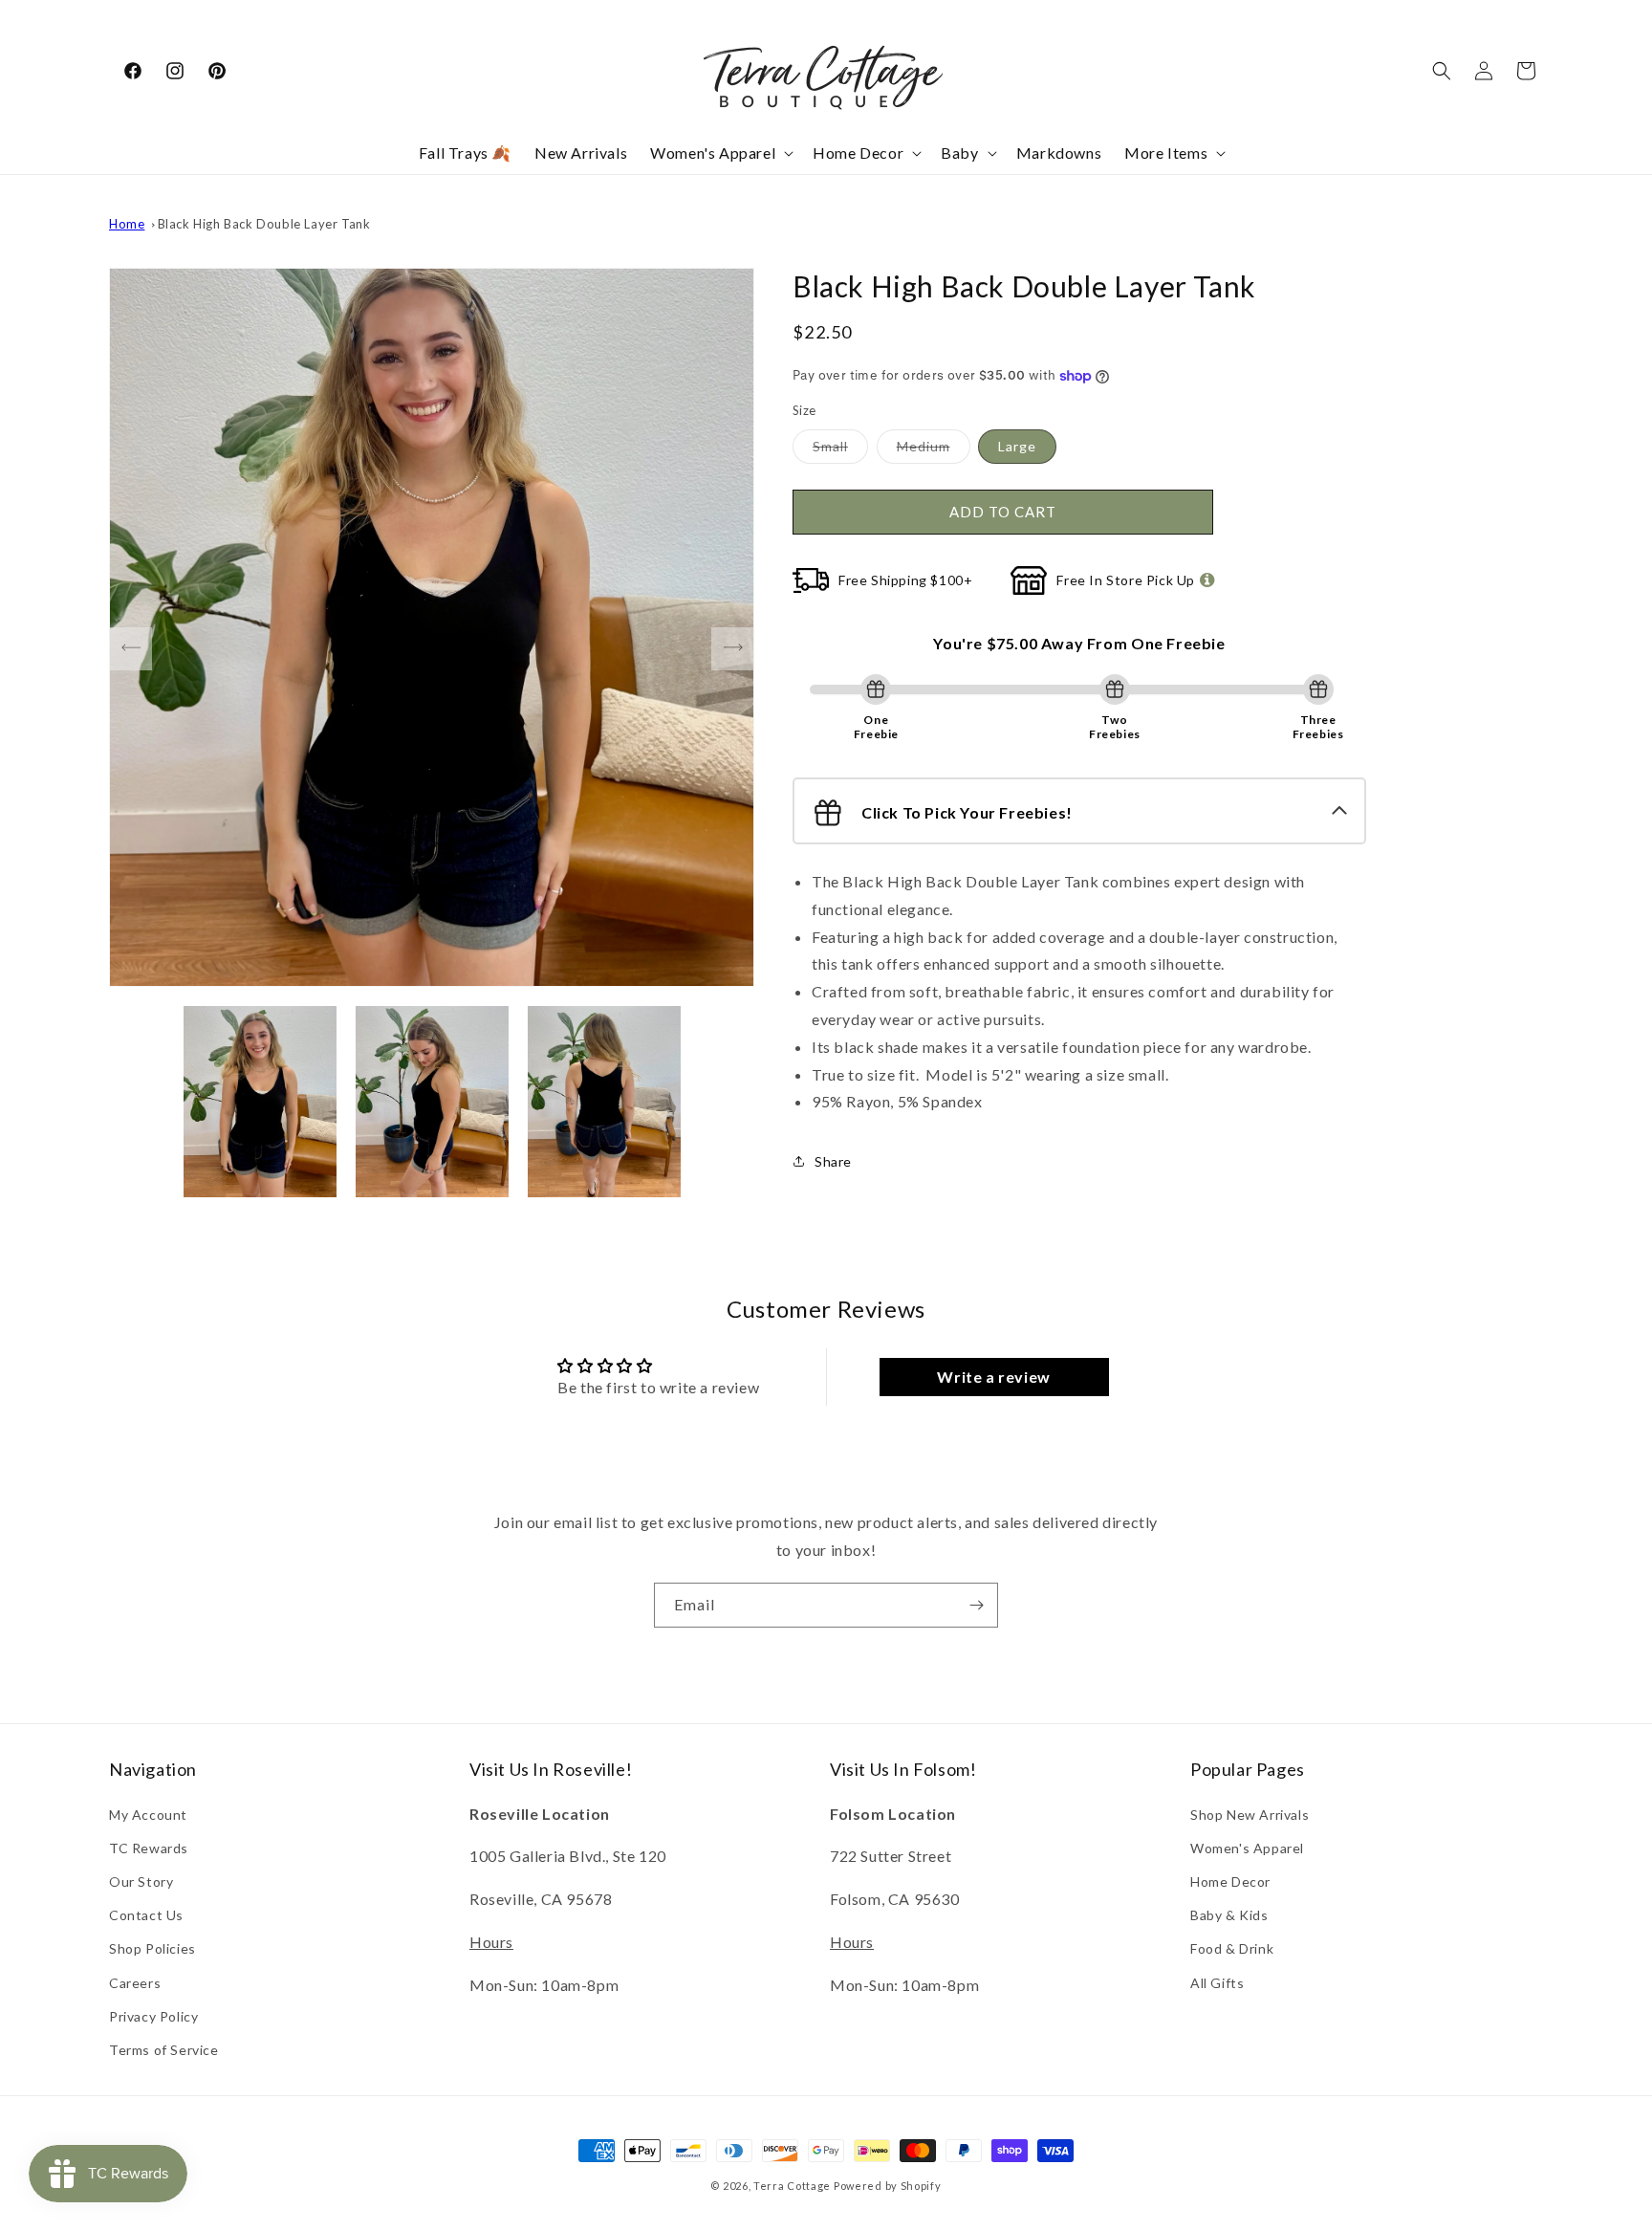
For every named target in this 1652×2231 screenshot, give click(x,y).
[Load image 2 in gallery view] (432, 1102)
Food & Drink (1232, 1948)
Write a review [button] (993, 1377)
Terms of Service (164, 2050)
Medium (934, 450)
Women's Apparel (1247, 1848)
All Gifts (1217, 1983)
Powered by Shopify (888, 2186)
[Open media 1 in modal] (432, 627)
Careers (135, 1983)
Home (127, 224)
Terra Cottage (792, 2186)
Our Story (141, 1881)
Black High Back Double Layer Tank (264, 224)
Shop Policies (152, 1948)
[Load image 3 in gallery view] (604, 1102)
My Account (148, 1815)
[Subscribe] (976, 1605)
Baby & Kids (1229, 1915)
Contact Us (146, 1915)
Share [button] (833, 1161)
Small (840, 450)
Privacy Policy (153, 2016)
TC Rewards (149, 1848)
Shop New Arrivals (1250, 1815)
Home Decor (1230, 1881)
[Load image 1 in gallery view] (260, 1102)
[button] (720, 153)
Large (1017, 446)
